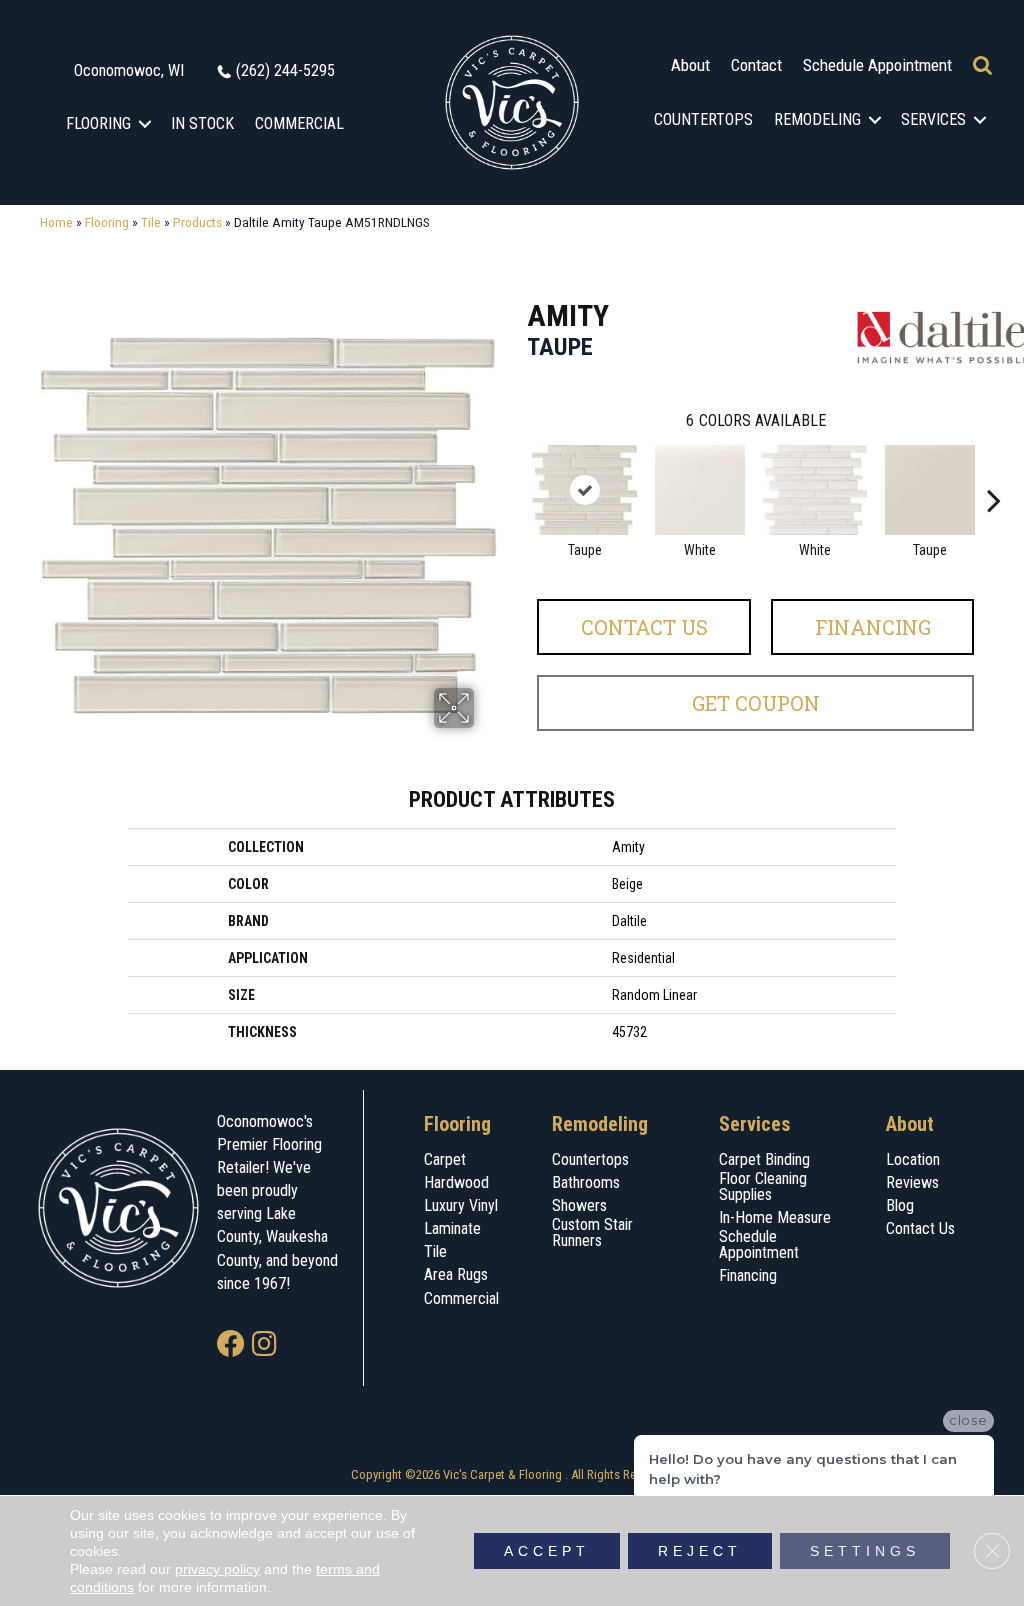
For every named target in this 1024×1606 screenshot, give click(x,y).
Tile (151, 222)
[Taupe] (584, 490)
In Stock (202, 123)
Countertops (703, 119)
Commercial (299, 123)
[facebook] (231, 1345)
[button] (145, 123)
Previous (517, 470)
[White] (700, 490)
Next (994, 470)
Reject (700, 1551)
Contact (756, 65)
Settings (865, 1551)
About (690, 65)
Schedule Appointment (877, 65)
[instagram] (264, 1345)
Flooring (98, 123)
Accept (547, 1551)
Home (56, 222)
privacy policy (217, 1569)
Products (197, 222)
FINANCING (873, 627)
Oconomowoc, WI (129, 70)
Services (933, 119)
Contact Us (644, 627)
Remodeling (817, 119)
